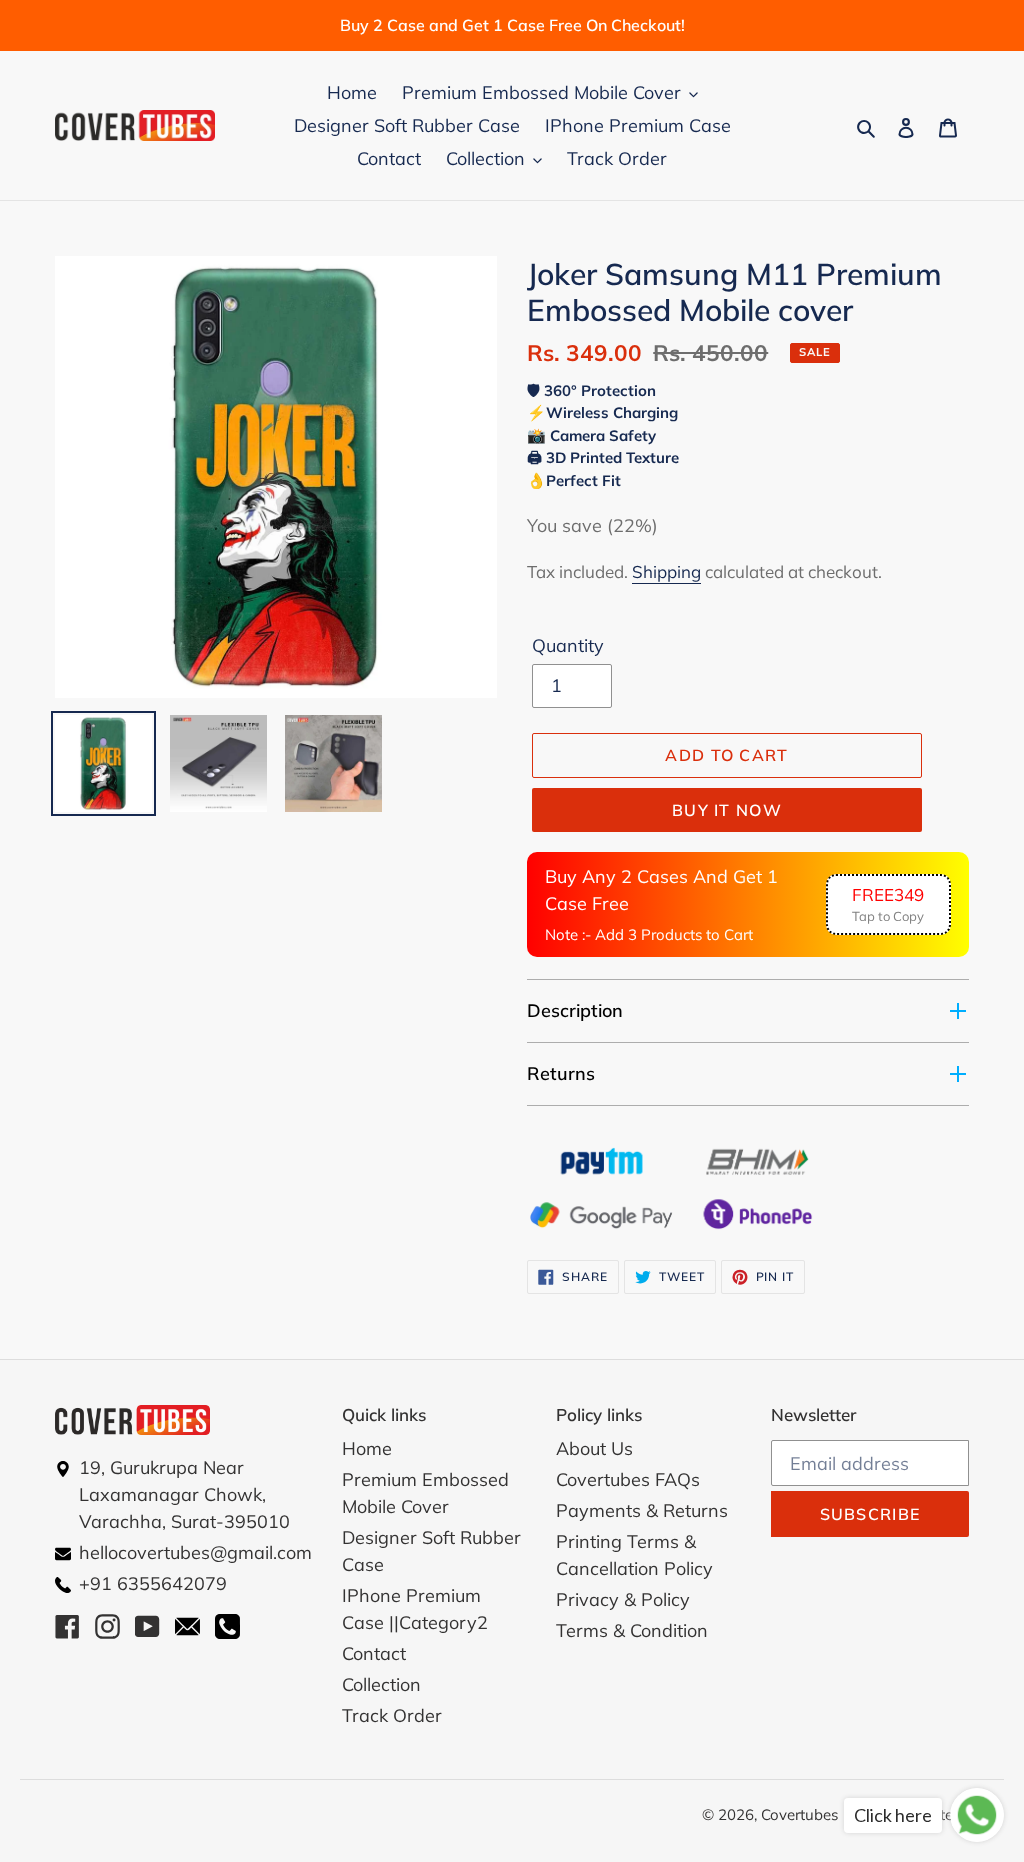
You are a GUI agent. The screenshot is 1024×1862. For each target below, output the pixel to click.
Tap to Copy (888, 904)
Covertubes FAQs (628, 1479)
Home (367, 1448)
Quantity (568, 645)
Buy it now (727, 810)
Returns (561, 1073)
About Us (594, 1448)
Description (575, 1010)
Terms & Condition (632, 1630)
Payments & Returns (642, 1510)
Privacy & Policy (623, 1599)
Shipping (666, 571)
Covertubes (799, 1814)
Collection (381, 1684)
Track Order (392, 1715)
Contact (374, 1653)
